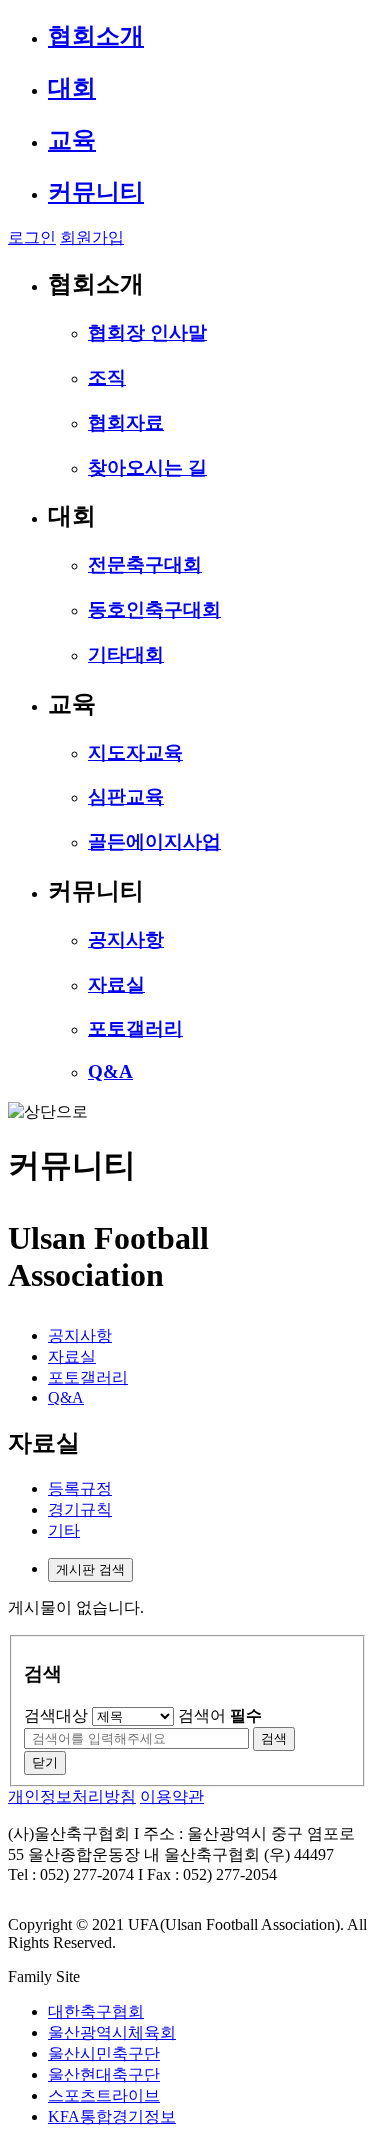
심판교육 (126, 796)
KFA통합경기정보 (112, 2116)
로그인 (32, 237)
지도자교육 (135, 752)
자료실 (116, 984)
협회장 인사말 (147, 332)
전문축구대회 (145, 564)
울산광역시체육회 (112, 2032)
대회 (72, 88)
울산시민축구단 (104, 2053)
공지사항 (126, 939)
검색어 (220, 1715)
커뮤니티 (96, 192)
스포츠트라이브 (104, 2095)
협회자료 (126, 422)
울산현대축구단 (104, 2074)
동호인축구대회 (154, 609)
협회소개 (96, 36)
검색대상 (56, 1715)
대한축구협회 (96, 2011)
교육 (72, 140)
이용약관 (172, 1796)
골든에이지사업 (154, 841)
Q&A (110, 1071)
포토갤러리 (135, 1028)
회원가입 (92, 237)
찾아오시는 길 (147, 467)
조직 (107, 377)
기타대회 (126, 654)
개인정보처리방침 (72, 1796)
